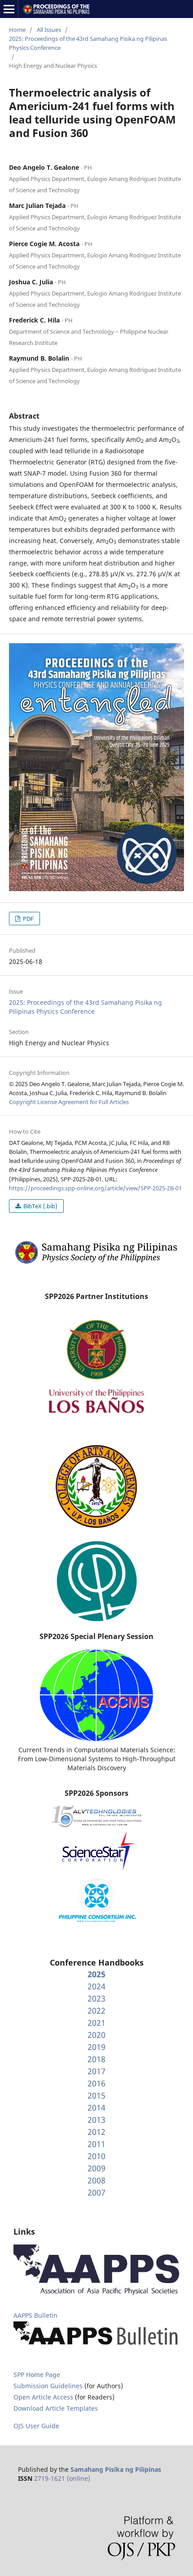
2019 (96, 2047)
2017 (96, 2071)
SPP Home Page (37, 2375)
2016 (96, 2083)
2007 (96, 2192)
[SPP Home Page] (96, 1263)
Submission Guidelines (49, 2386)
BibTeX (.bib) (40, 1206)
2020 (96, 2035)
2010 (96, 2156)
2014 (96, 2108)
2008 (96, 2180)
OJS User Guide (36, 2426)
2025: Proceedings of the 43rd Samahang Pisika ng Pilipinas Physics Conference (88, 43)
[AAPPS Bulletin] (96, 2346)
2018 (96, 2059)
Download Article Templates (56, 2408)
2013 (96, 2120)
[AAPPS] (96, 2293)
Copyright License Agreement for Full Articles (69, 1102)
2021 (96, 2023)
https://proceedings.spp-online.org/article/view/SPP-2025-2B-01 (95, 1188)
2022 (96, 2010)
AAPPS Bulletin (35, 2315)
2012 (96, 2132)
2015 (96, 2095)
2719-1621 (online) (62, 2478)
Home (17, 30)
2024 (96, 1986)
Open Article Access (43, 2397)
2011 (96, 2144)
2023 (96, 1998)
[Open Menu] (9, 9)
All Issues (49, 30)
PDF (28, 919)
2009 (96, 2168)
